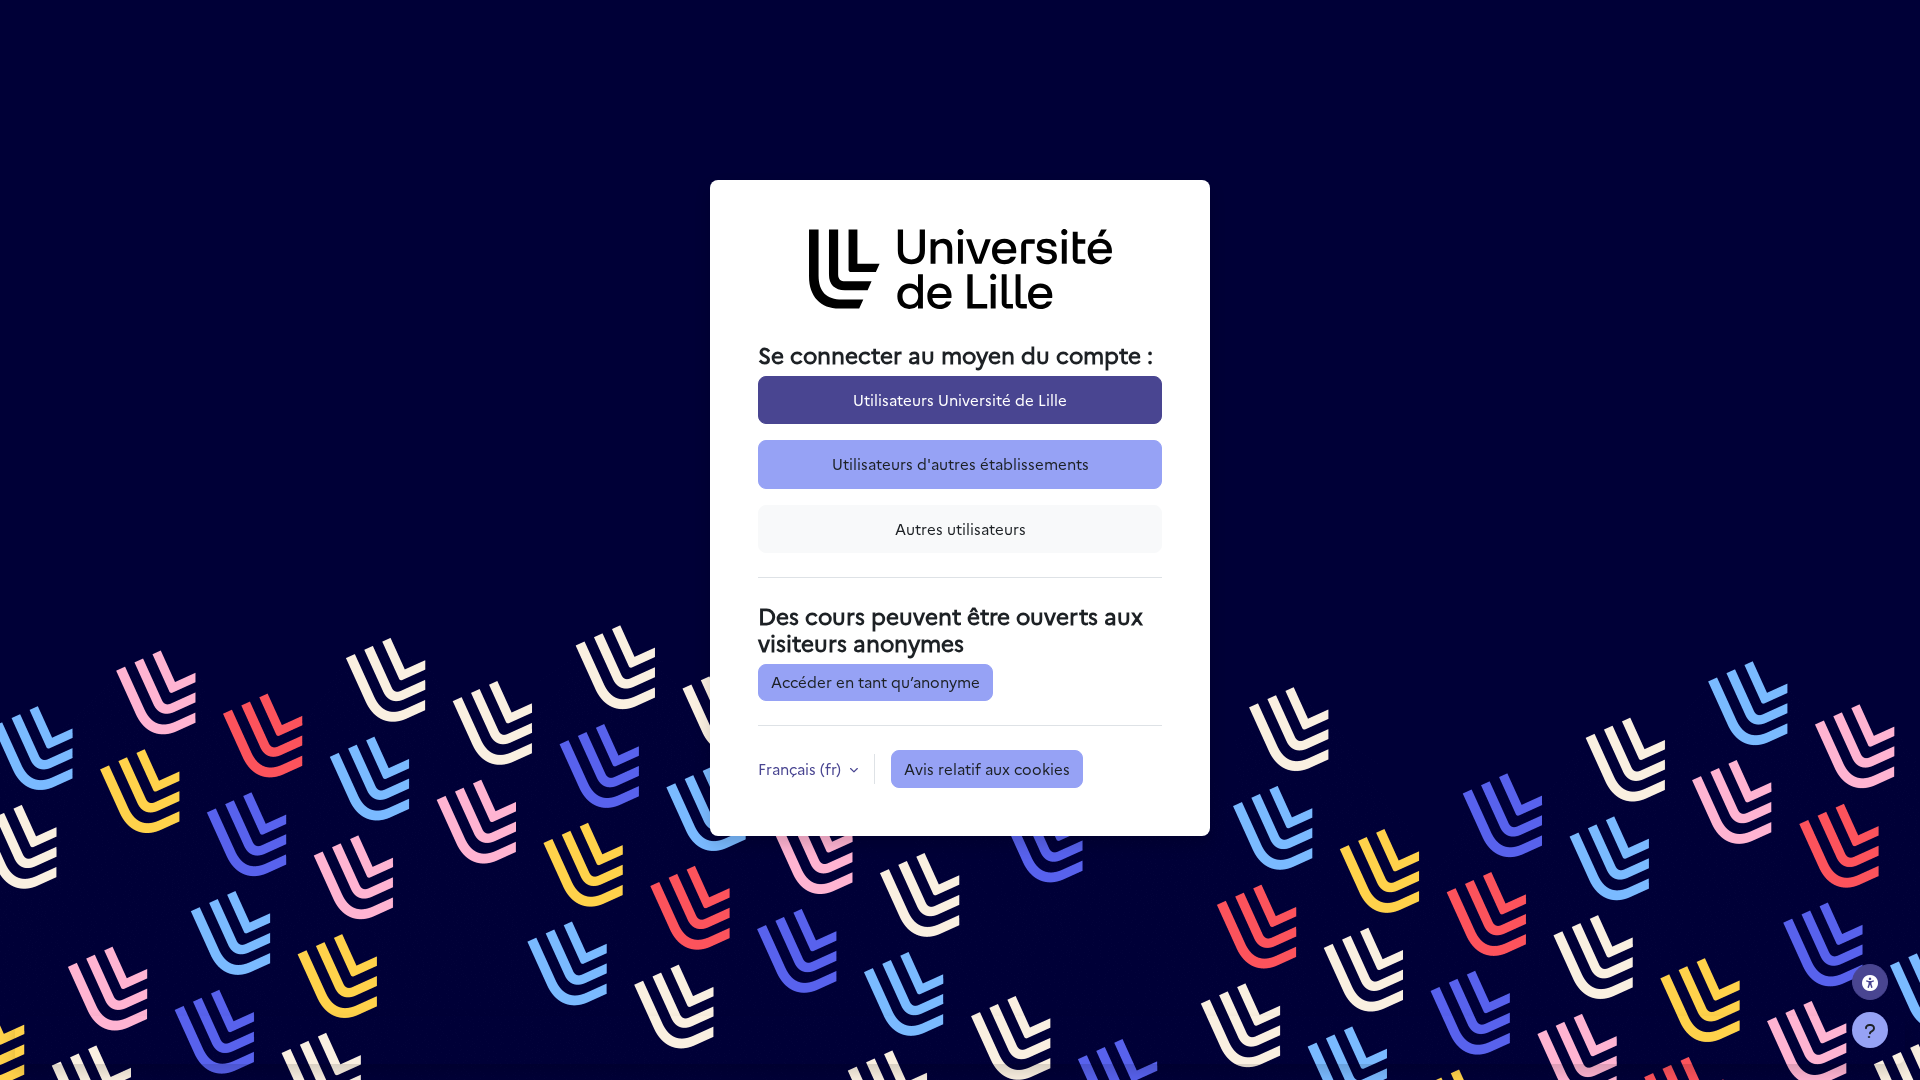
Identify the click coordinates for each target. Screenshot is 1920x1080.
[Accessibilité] (1870, 982)
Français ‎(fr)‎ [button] (801, 768)
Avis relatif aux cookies (987, 768)
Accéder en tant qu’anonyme (875, 681)
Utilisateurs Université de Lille (960, 399)
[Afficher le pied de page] (1870, 1030)
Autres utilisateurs (960, 528)
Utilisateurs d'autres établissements (960, 463)
